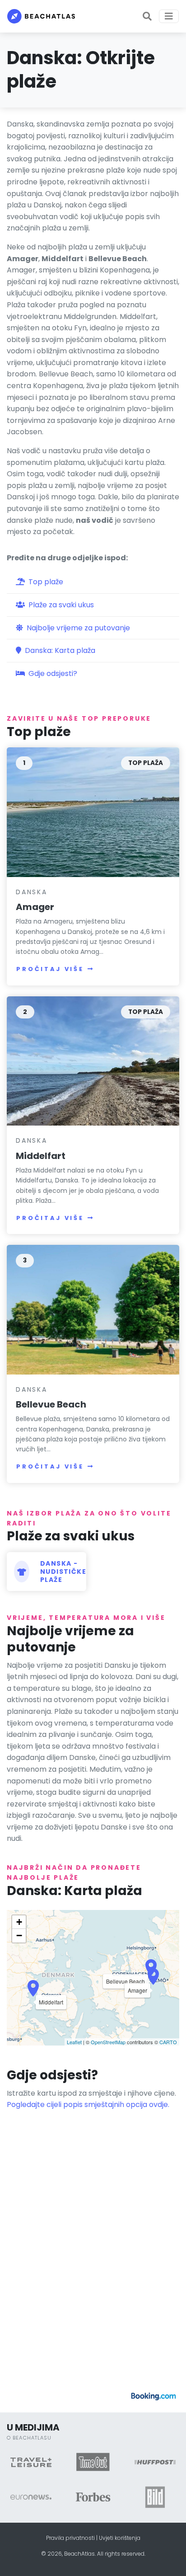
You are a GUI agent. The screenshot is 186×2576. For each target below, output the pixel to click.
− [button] (19, 1936)
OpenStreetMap (108, 2042)
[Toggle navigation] (169, 16)
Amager (35, 907)
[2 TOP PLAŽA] (93, 1060)
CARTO (168, 2042)
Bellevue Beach (51, 1404)
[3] (93, 1309)
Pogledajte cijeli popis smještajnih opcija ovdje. (88, 2104)
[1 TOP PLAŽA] (93, 812)
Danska (32, 892)
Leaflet (74, 2042)
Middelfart (41, 1156)
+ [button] (19, 1922)
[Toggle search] (147, 16)
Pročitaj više (50, 969)
